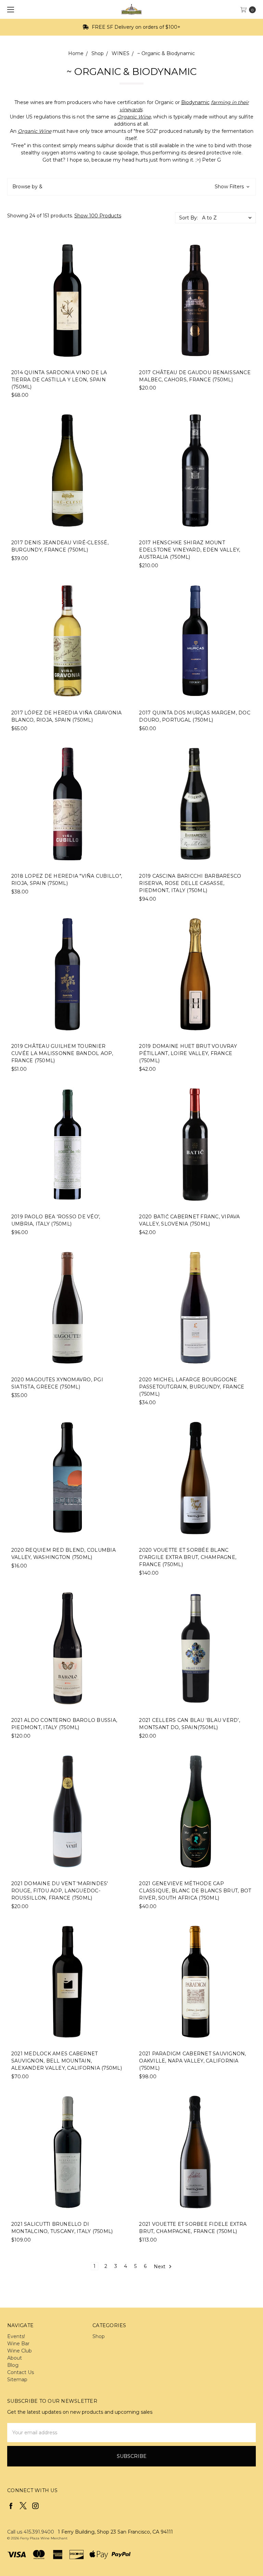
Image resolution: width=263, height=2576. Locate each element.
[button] (131, 187)
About (15, 2358)
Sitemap (17, 2380)
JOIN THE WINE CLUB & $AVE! (135, 27)
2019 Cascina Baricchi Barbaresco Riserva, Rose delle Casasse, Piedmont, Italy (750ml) (190, 883)
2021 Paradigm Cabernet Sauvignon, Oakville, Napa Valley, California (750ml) (192, 2061)
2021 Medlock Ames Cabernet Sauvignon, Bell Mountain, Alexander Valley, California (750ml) (67, 2061)
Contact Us (21, 2372)
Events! (16, 2336)
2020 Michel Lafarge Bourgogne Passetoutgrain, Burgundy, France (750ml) (192, 1387)
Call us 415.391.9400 (31, 2532)
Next (160, 2266)
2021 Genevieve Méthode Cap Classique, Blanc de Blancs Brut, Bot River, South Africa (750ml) (195, 1891)
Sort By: (189, 218)
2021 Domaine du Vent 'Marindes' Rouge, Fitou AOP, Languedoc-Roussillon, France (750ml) (60, 1891)
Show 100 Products (98, 216)
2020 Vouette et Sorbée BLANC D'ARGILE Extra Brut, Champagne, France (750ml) (188, 1557)
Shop (99, 2336)
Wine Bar (18, 2344)
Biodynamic (195, 102)
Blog (13, 2365)
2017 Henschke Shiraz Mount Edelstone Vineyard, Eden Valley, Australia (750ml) (190, 550)
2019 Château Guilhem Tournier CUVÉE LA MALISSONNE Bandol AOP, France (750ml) (62, 1053)
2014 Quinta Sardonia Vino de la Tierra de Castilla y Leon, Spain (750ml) (59, 380)
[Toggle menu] (9, 9)
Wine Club (20, 2351)
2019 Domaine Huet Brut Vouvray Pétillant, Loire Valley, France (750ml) (188, 1053)
